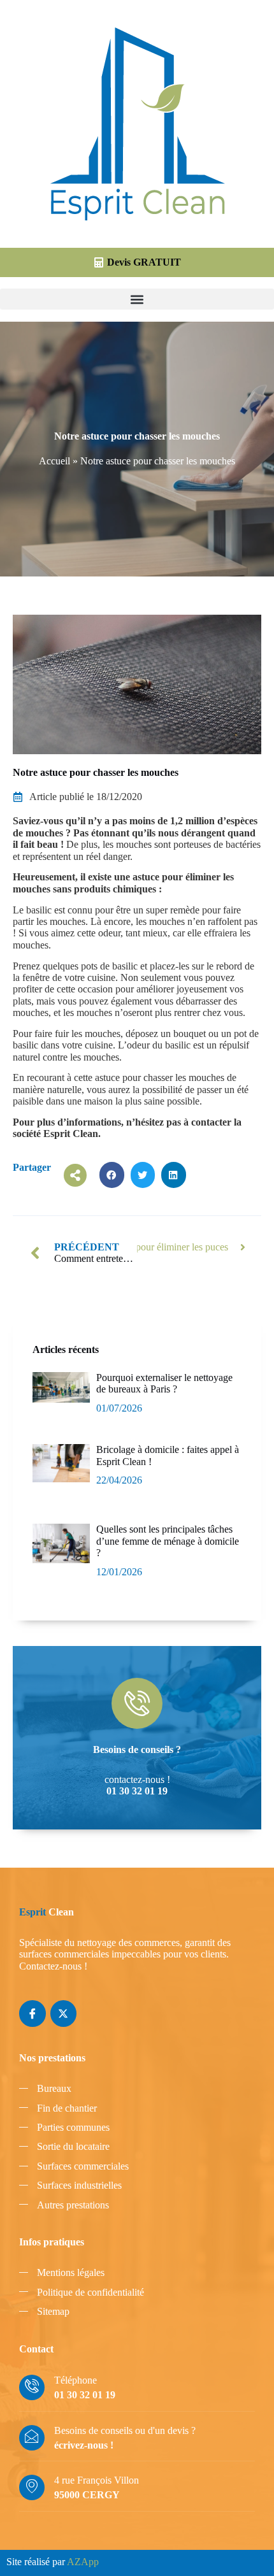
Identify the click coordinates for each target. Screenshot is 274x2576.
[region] (137, 2454)
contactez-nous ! (137, 1779)
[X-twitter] (64, 2014)
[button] (137, 299)
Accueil (54, 461)
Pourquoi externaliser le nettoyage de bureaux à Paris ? (164, 1383)
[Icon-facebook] (32, 2014)
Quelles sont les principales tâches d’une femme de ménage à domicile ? (168, 1541)
